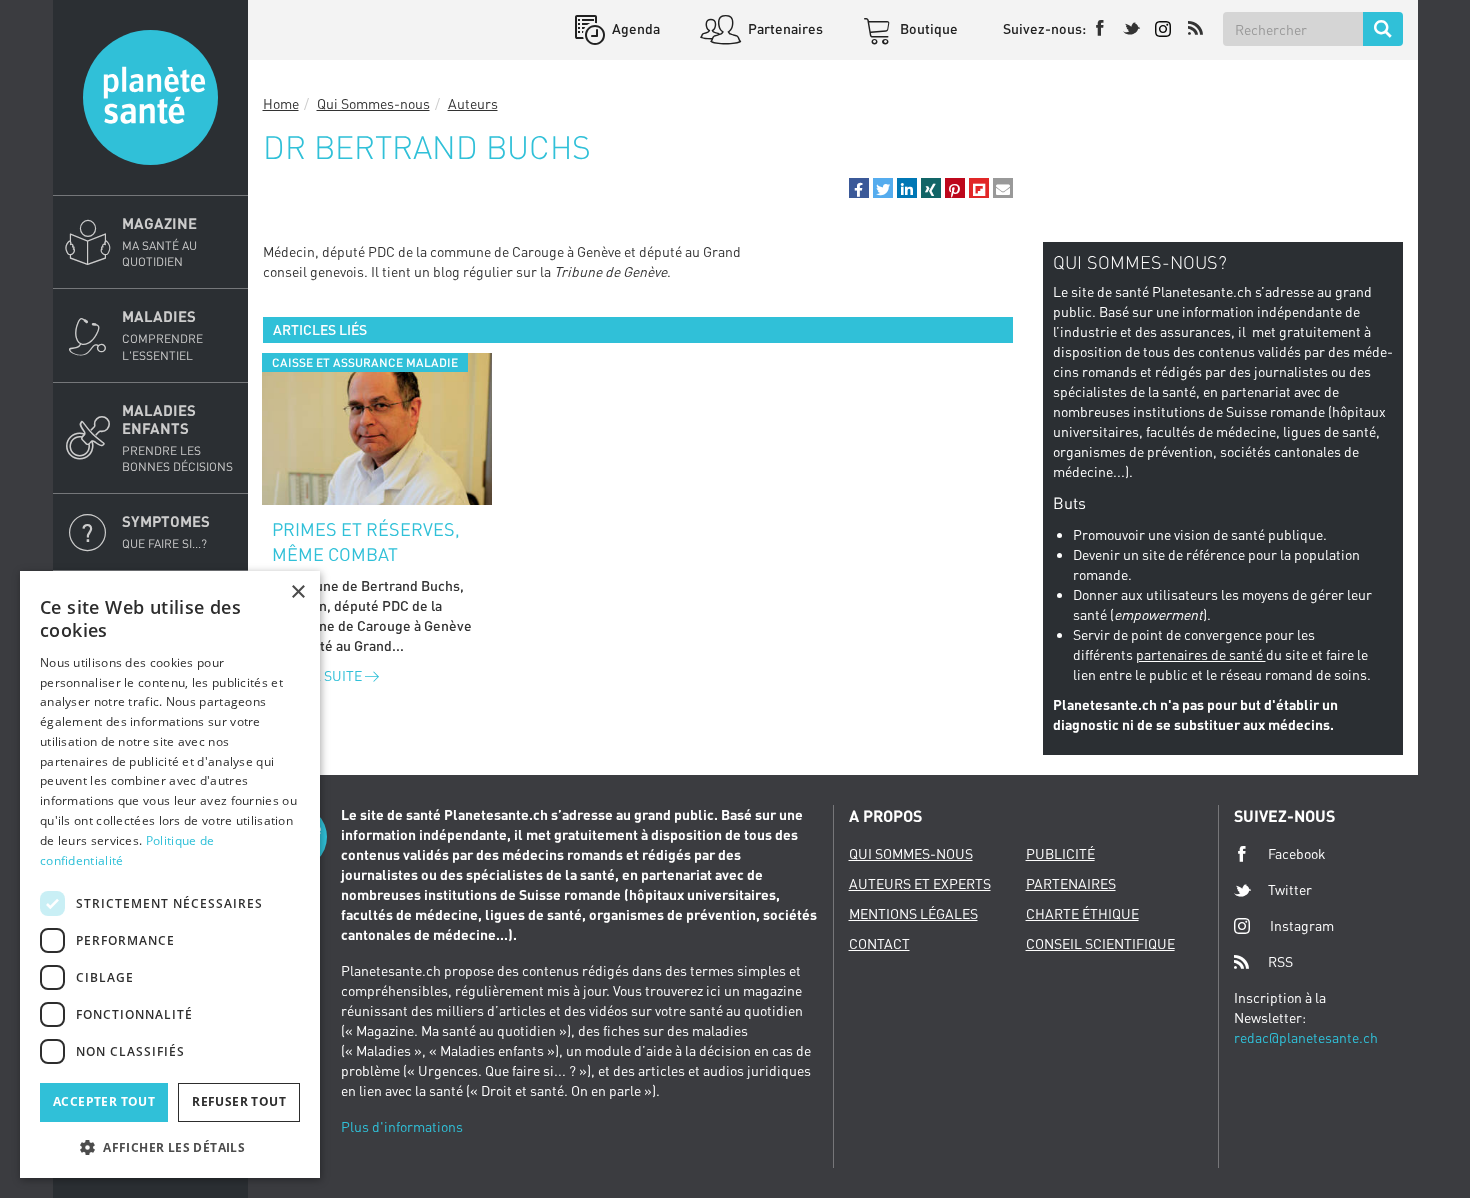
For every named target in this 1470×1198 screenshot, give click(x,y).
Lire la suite (318, 675)
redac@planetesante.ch (1306, 1037)
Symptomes (166, 531)
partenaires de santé (1201, 654)
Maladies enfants (177, 437)
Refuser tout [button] (239, 1101)
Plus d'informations (402, 1126)
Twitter (1290, 889)
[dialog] (170, 874)
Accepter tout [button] (104, 1101)
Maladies (162, 334)
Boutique (927, 28)
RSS (1280, 961)
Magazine (159, 241)
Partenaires (784, 28)
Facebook (1297, 853)
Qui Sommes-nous (373, 103)
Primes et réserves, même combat (366, 542)
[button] (859, 188)
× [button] (297, 592)
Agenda (634, 28)
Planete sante (150, 97)
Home (281, 103)
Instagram (1302, 925)
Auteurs (473, 103)
